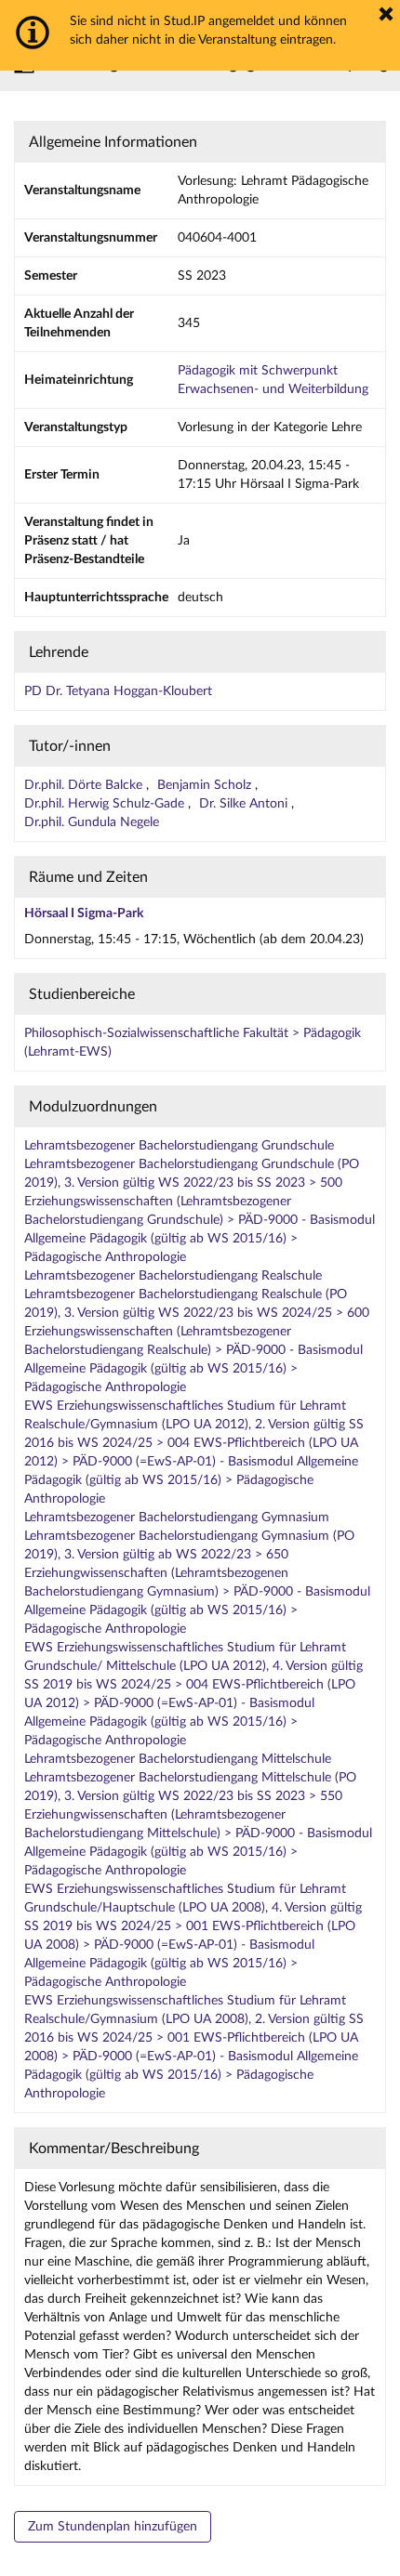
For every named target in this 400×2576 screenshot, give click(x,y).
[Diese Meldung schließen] (386, 14)
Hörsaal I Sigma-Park (84, 913)
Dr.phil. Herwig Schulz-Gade (106, 804)
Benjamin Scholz (206, 785)
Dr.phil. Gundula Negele (92, 822)
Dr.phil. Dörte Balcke (85, 785)
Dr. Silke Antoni (245, 804)
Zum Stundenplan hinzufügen (113, 2527)
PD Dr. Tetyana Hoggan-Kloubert (118, 691)
